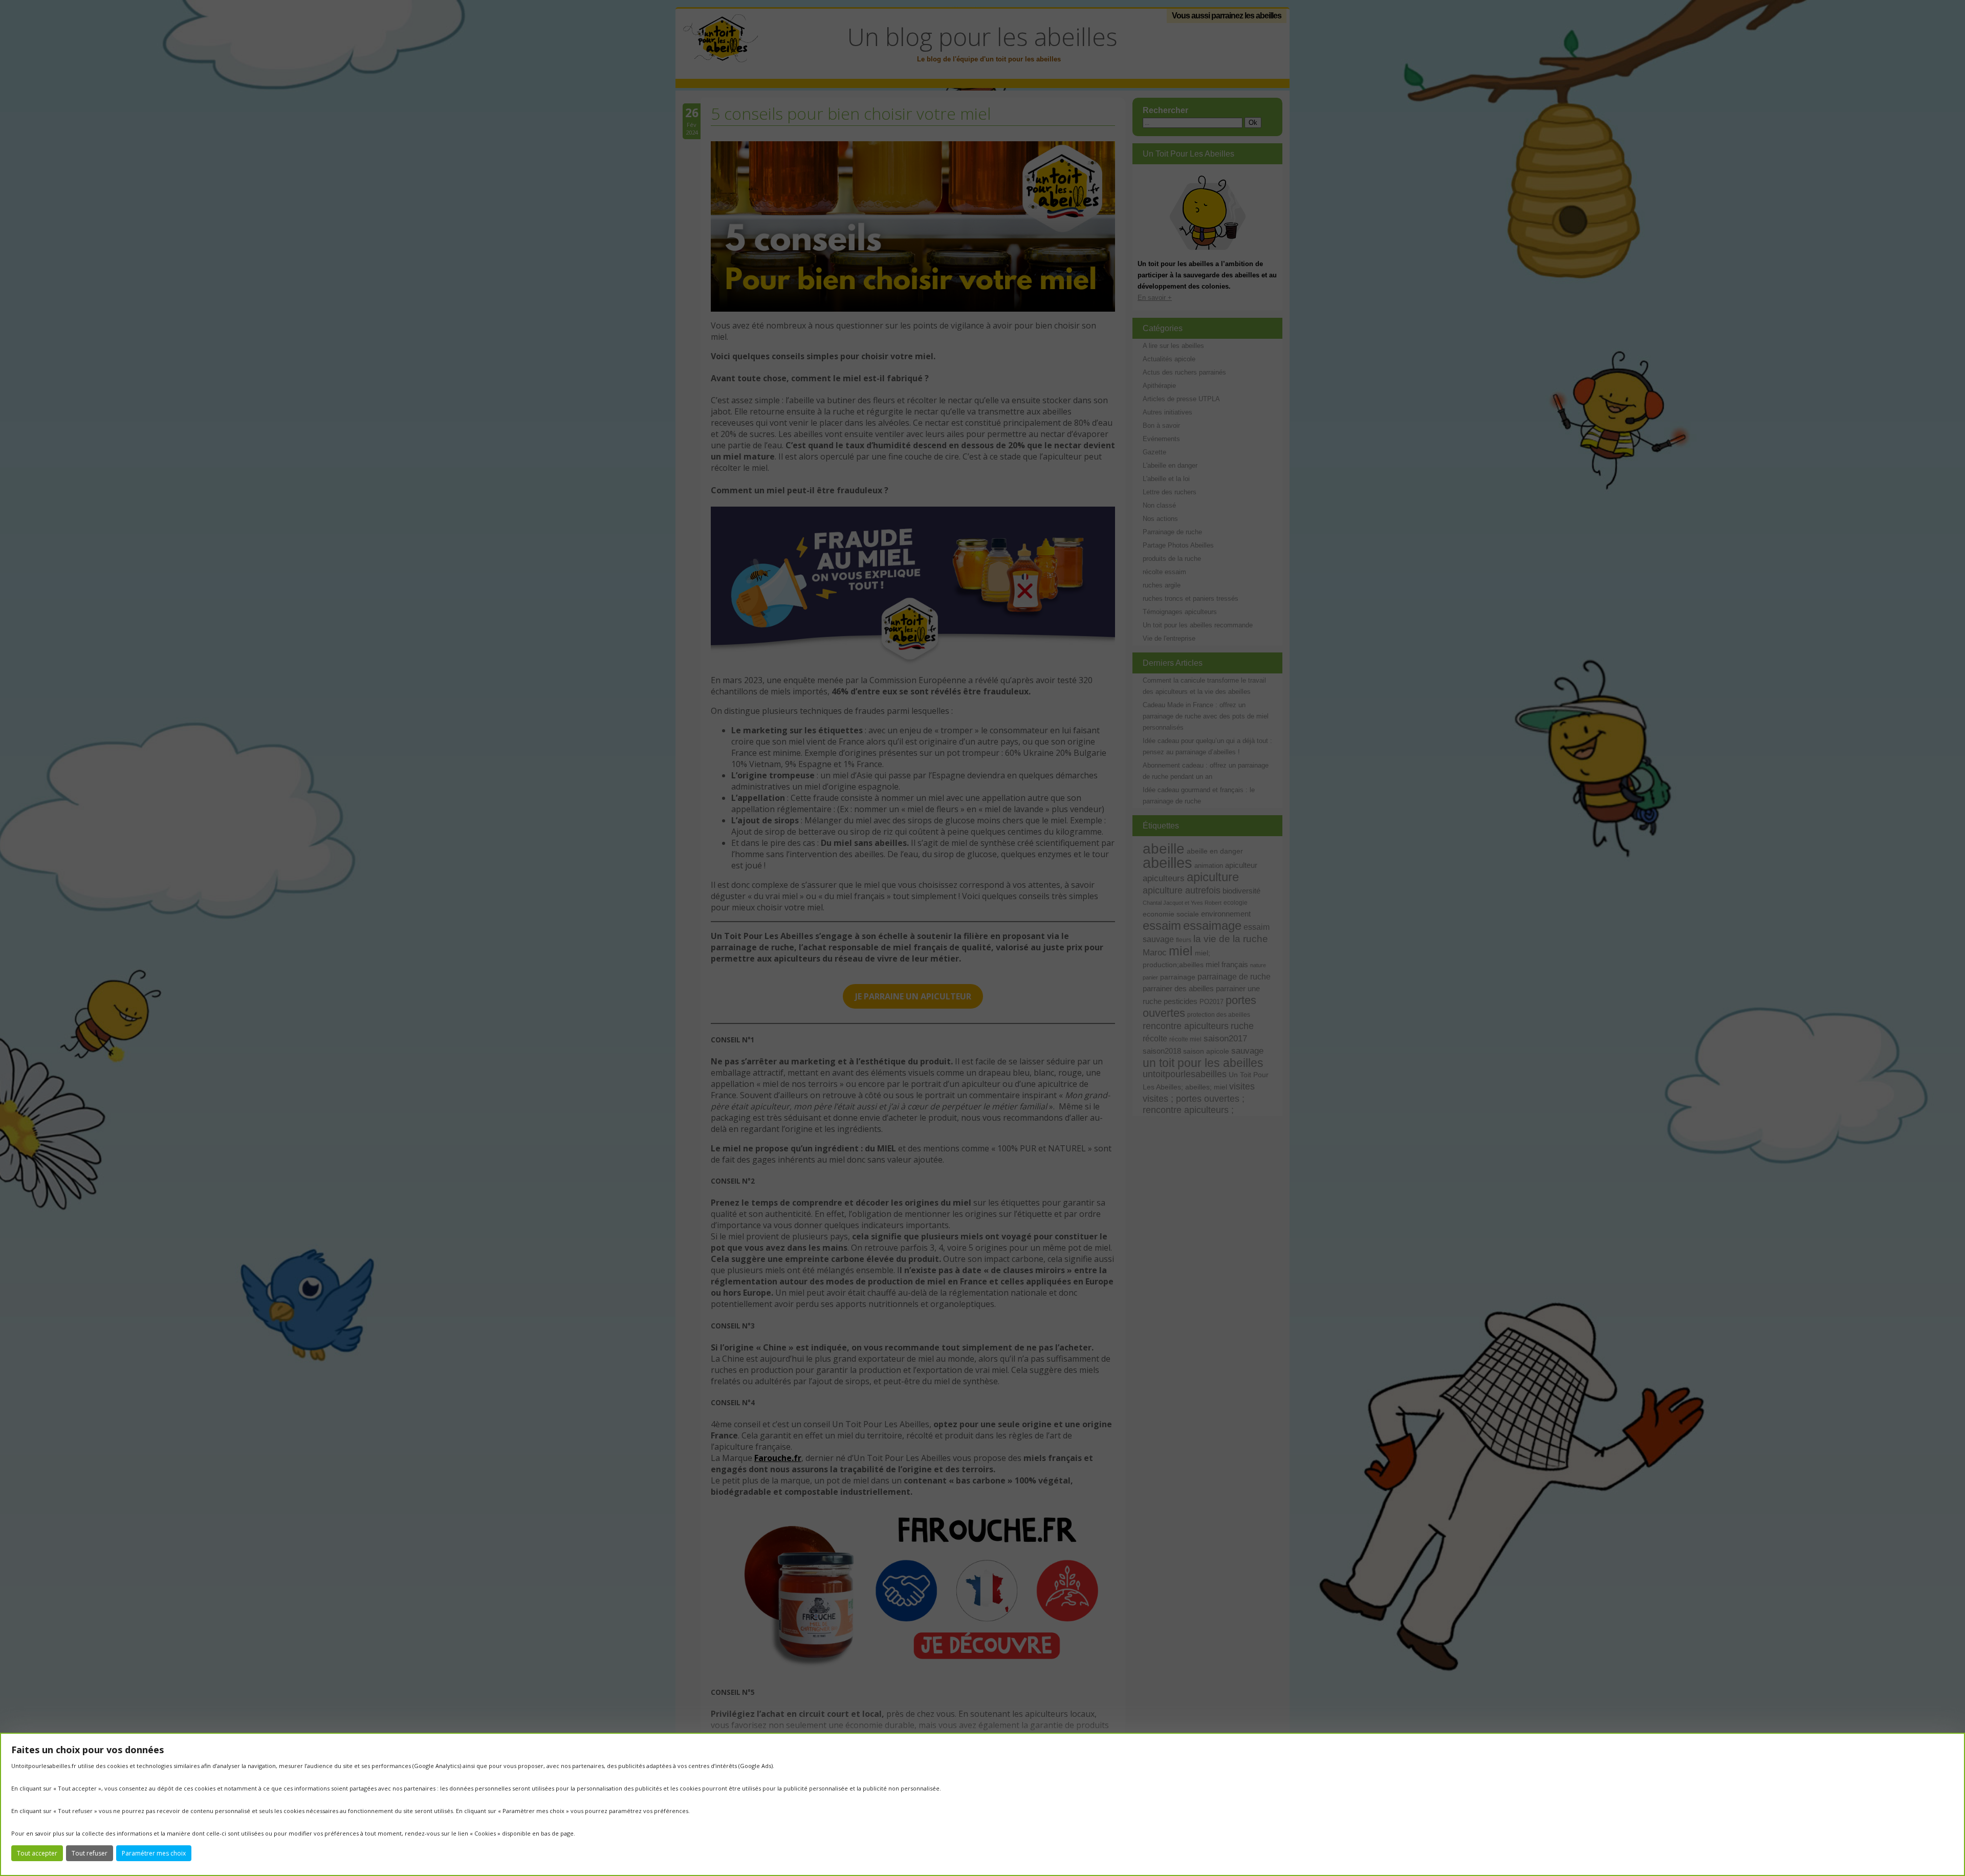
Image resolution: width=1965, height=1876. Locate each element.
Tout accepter (37, 1853)
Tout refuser (90, 1853)
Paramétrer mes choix (154, 1853)
